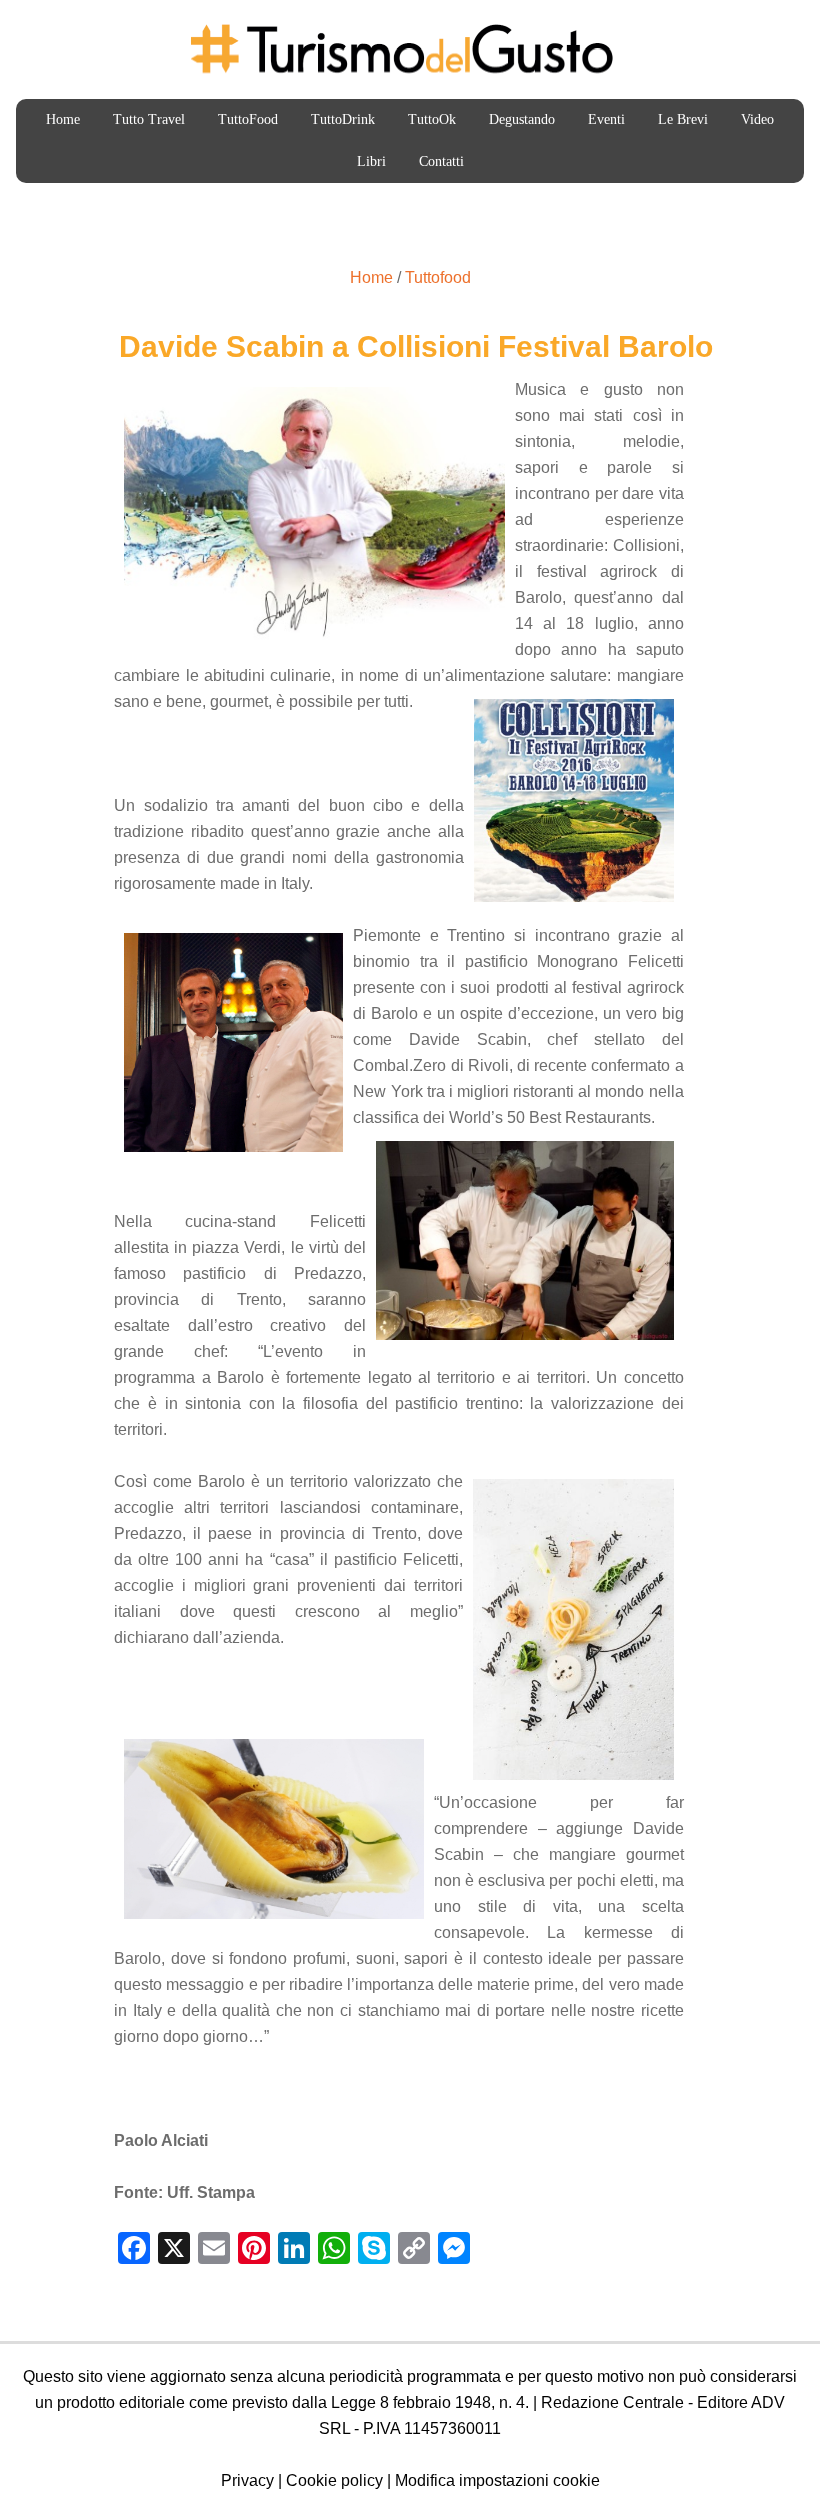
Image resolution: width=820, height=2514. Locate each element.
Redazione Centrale (612, 2402)
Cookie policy (334, 2480)
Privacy (247, 2480)
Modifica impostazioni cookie (497, 2480)
